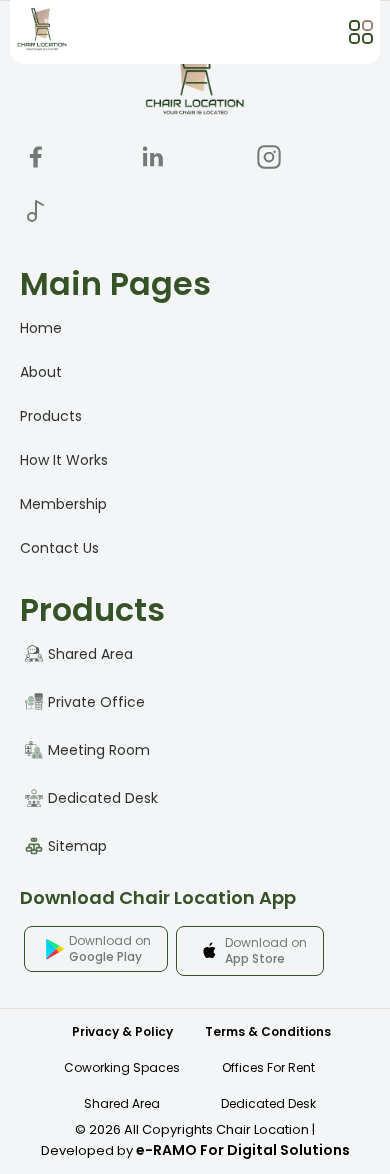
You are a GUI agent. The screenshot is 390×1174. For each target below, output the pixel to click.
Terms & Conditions (268, 1031)
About (41, 372)
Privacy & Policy (122, 1031)
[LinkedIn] (153, 157)
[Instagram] (269, 157)
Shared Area (122, 1103)
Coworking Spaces (122, 1067)
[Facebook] (36, 157)
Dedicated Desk (268, 1103)
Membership (63, 504)
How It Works (64, 460)
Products (51, 416)
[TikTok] (36, 211)
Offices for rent (268, 1067)
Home (41, 328)
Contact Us (59, 548)
